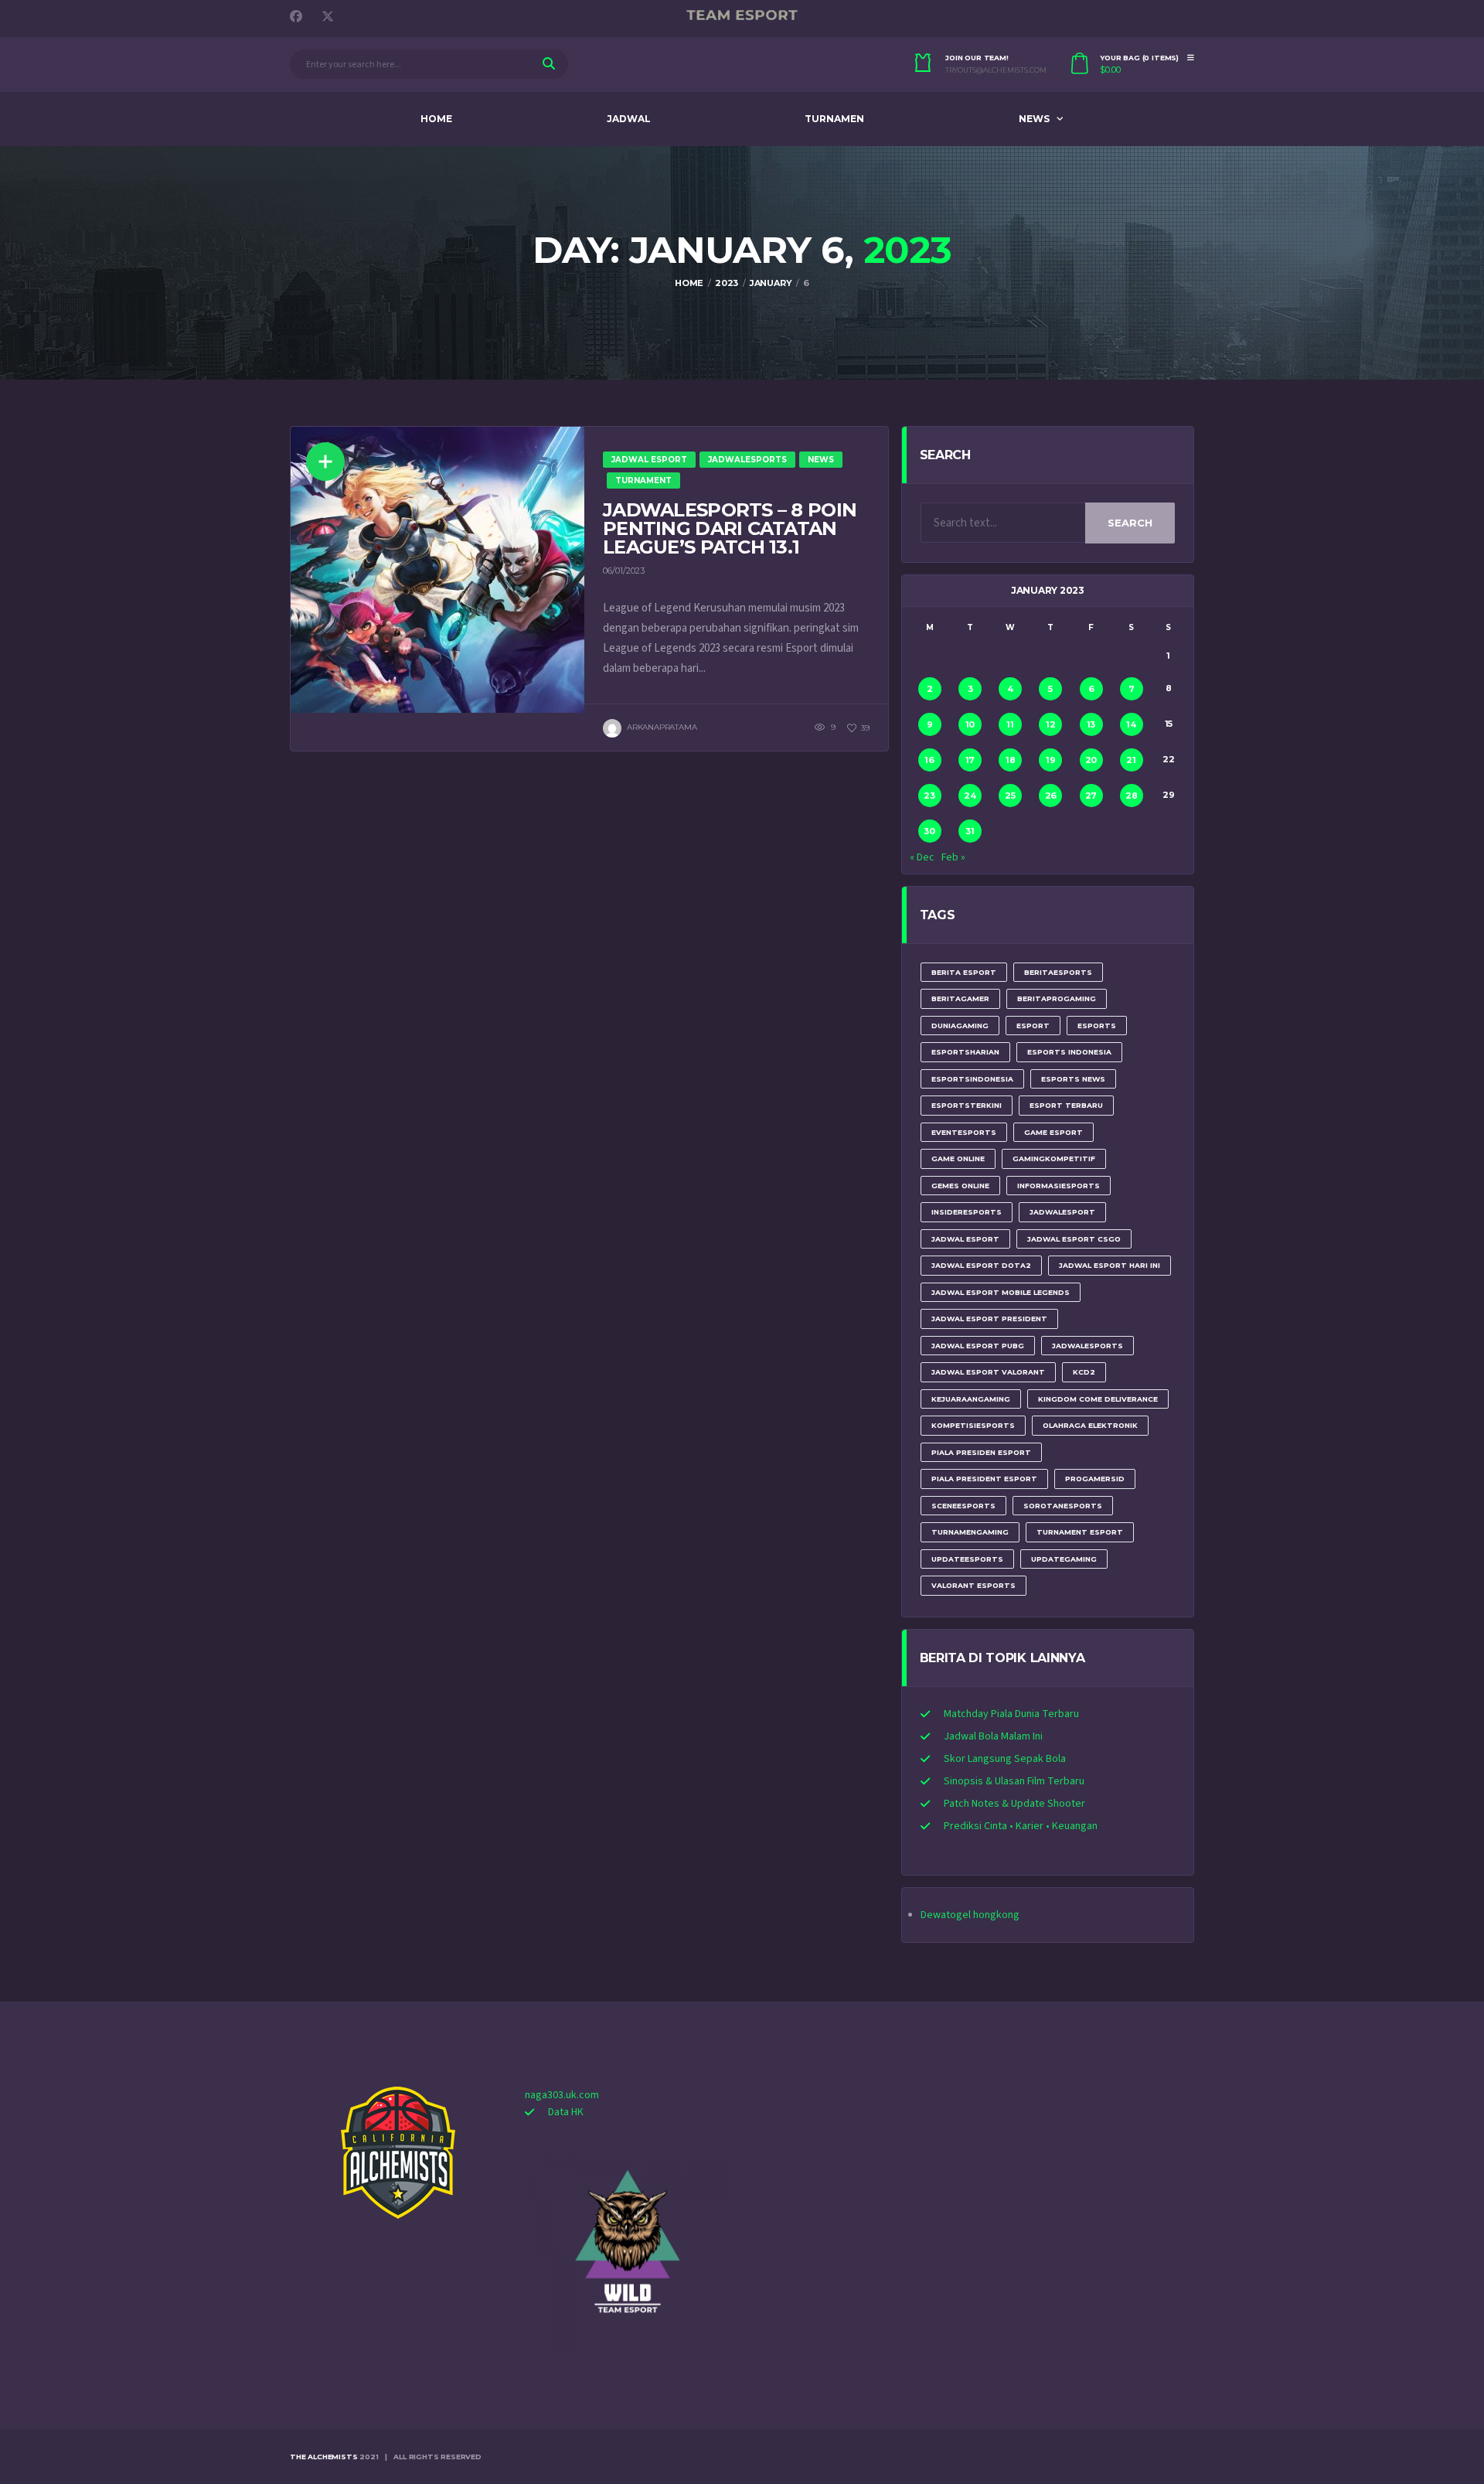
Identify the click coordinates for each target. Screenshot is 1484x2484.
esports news (1073, 1079)
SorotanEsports (1063, 1506)
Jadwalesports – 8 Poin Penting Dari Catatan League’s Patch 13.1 (730, 528)
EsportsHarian (965, 1052)
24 (970, 796)
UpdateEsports (967, 1559)
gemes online (960, 1186)
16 (929, 760)
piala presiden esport (981, 1452)
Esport (1033, 1026)
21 (1131, 760)
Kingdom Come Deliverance (1098, 1399)
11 (1010, 724)
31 (970, 831)
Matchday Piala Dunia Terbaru (1011, 1714)
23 (929, 796)
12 (1051, 724)
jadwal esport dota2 (981, 1265)
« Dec (922, 857)
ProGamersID (1095, 1479)
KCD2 (1084, 1372)
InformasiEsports (1059, 1186)
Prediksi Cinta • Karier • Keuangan (1021, 1826)
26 (1051, 796)
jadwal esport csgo (1074, 1239)
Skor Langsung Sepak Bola (1005, 1759)
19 (1051, 760)
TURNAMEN (834, 119)
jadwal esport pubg (978, 1346)
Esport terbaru (1066, 1105)
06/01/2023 (624, 571)
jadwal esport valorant (988, 1372)
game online (958, 1159)
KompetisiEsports (973, 1425)
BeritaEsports (1058, 972)
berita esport (964, 972)
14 (1131, 724)
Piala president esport (984, 1479)
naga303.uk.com (562, 2095)
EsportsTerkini (967, 1105)
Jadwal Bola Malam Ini (993, 1736)
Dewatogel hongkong (970, 1915)
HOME (436, 119)
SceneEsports (963, 1506)
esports (1097, 1026)
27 (1091, 796)
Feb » (953, 857)
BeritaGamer (960, 998)
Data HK (566, 2112)
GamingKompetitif (1054, 1159)
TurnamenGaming (970, 1532)
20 (1091, 760)
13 (1091, 724)
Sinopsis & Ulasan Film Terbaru (1014, 1781)
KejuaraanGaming (971, 1399)
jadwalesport (1062, 1212)
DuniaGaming (960, 1026)
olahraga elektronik (1090, 1425)
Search (1130, 523)
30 (929, 831)
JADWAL (629, 119)
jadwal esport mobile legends (1001, 1292)
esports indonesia (1069, 1052)
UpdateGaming (1064, 1559)
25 (1010, 796)
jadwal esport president (989, 1319)
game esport (1053, 1132)
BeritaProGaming (1057, 998)
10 (970, 724)
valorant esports (973, 1585)
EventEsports (964, 1132)
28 (1132, 796)
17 (970, 760)
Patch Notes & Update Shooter (1014, 1804)
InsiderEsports (967, 1212)
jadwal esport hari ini (1110, 1265)
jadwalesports (1087, 1346)
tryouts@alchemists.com (996, 70)
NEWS (1034, 119)
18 (1011, 760)
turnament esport (1080, 1532)
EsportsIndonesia (972, 1079)
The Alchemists (323, 2457)
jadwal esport (965, 1239)
